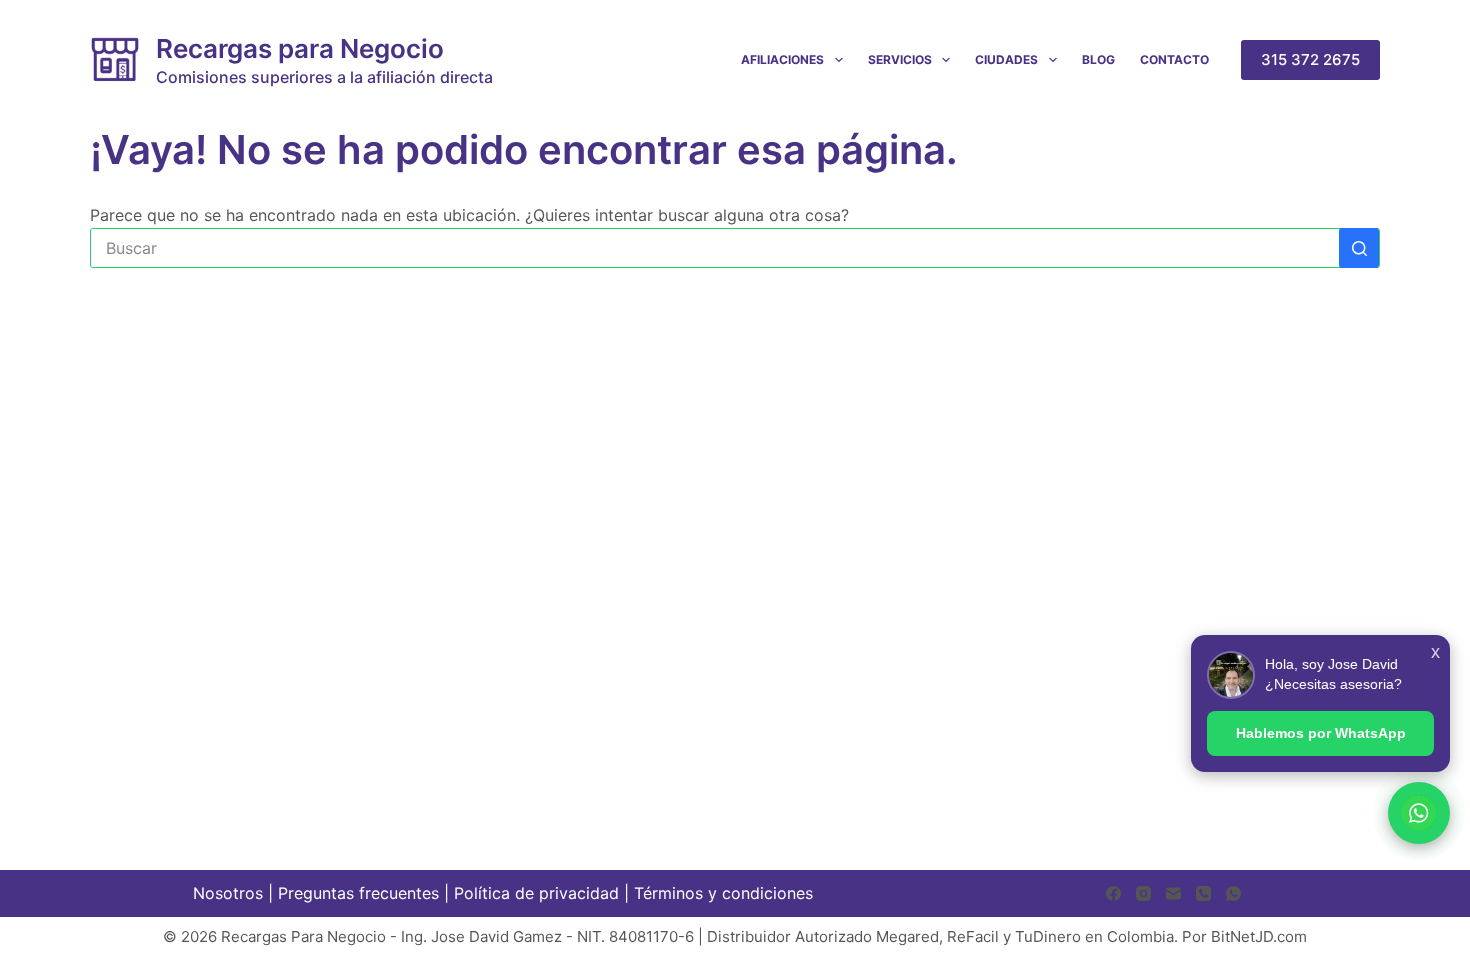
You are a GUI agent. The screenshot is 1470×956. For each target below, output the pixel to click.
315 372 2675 (1310, 59)
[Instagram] (1143, 893)
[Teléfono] (1203, 893)
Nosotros (228, 893)
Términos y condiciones (723, 893)
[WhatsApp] (1233, 893)
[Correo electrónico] (1173, 893)
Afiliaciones (782, 59)
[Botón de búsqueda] (1359, 248)
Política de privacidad (536, 893)
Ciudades (1006, 59)
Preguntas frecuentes (358, 893)
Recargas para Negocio (300, 48)
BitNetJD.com (1259, 936)
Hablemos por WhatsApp (1321, 733)
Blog (1098, 59)
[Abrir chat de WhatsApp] (1419, 813)
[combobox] (715, 248)
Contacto (1174, 59)
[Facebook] (1113, 893)
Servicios (900, 59)
